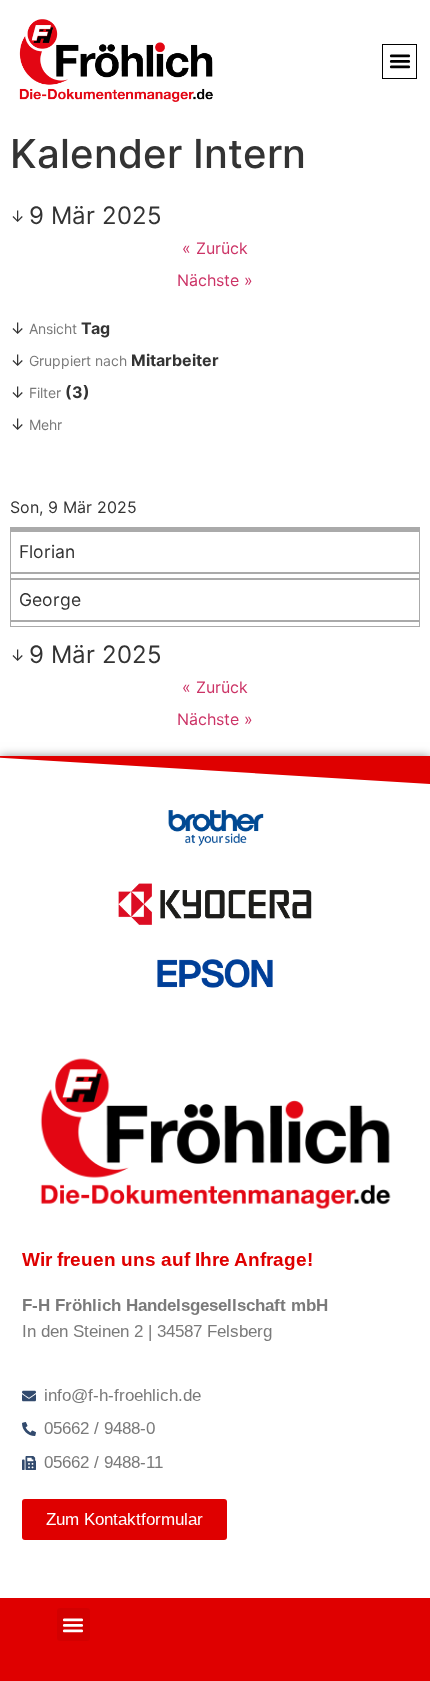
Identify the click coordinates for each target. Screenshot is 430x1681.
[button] (399, 61)
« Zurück (215, 248)
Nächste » (215, 280)
